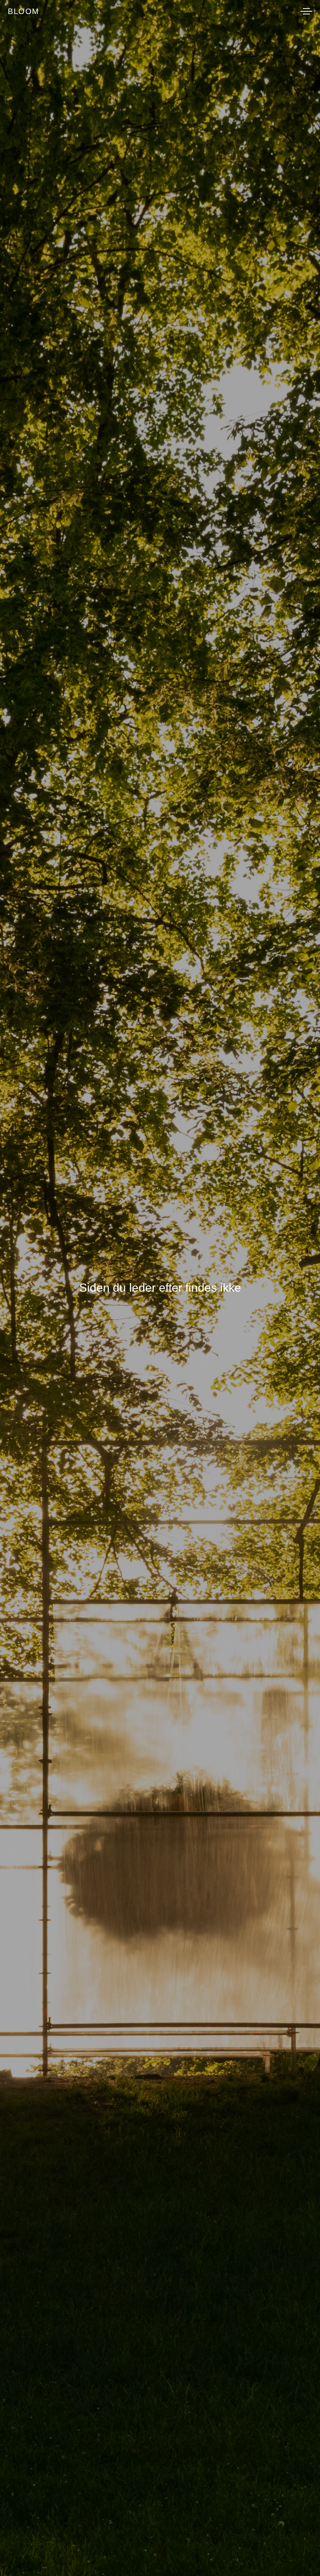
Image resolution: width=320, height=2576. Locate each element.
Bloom (24, 11)
